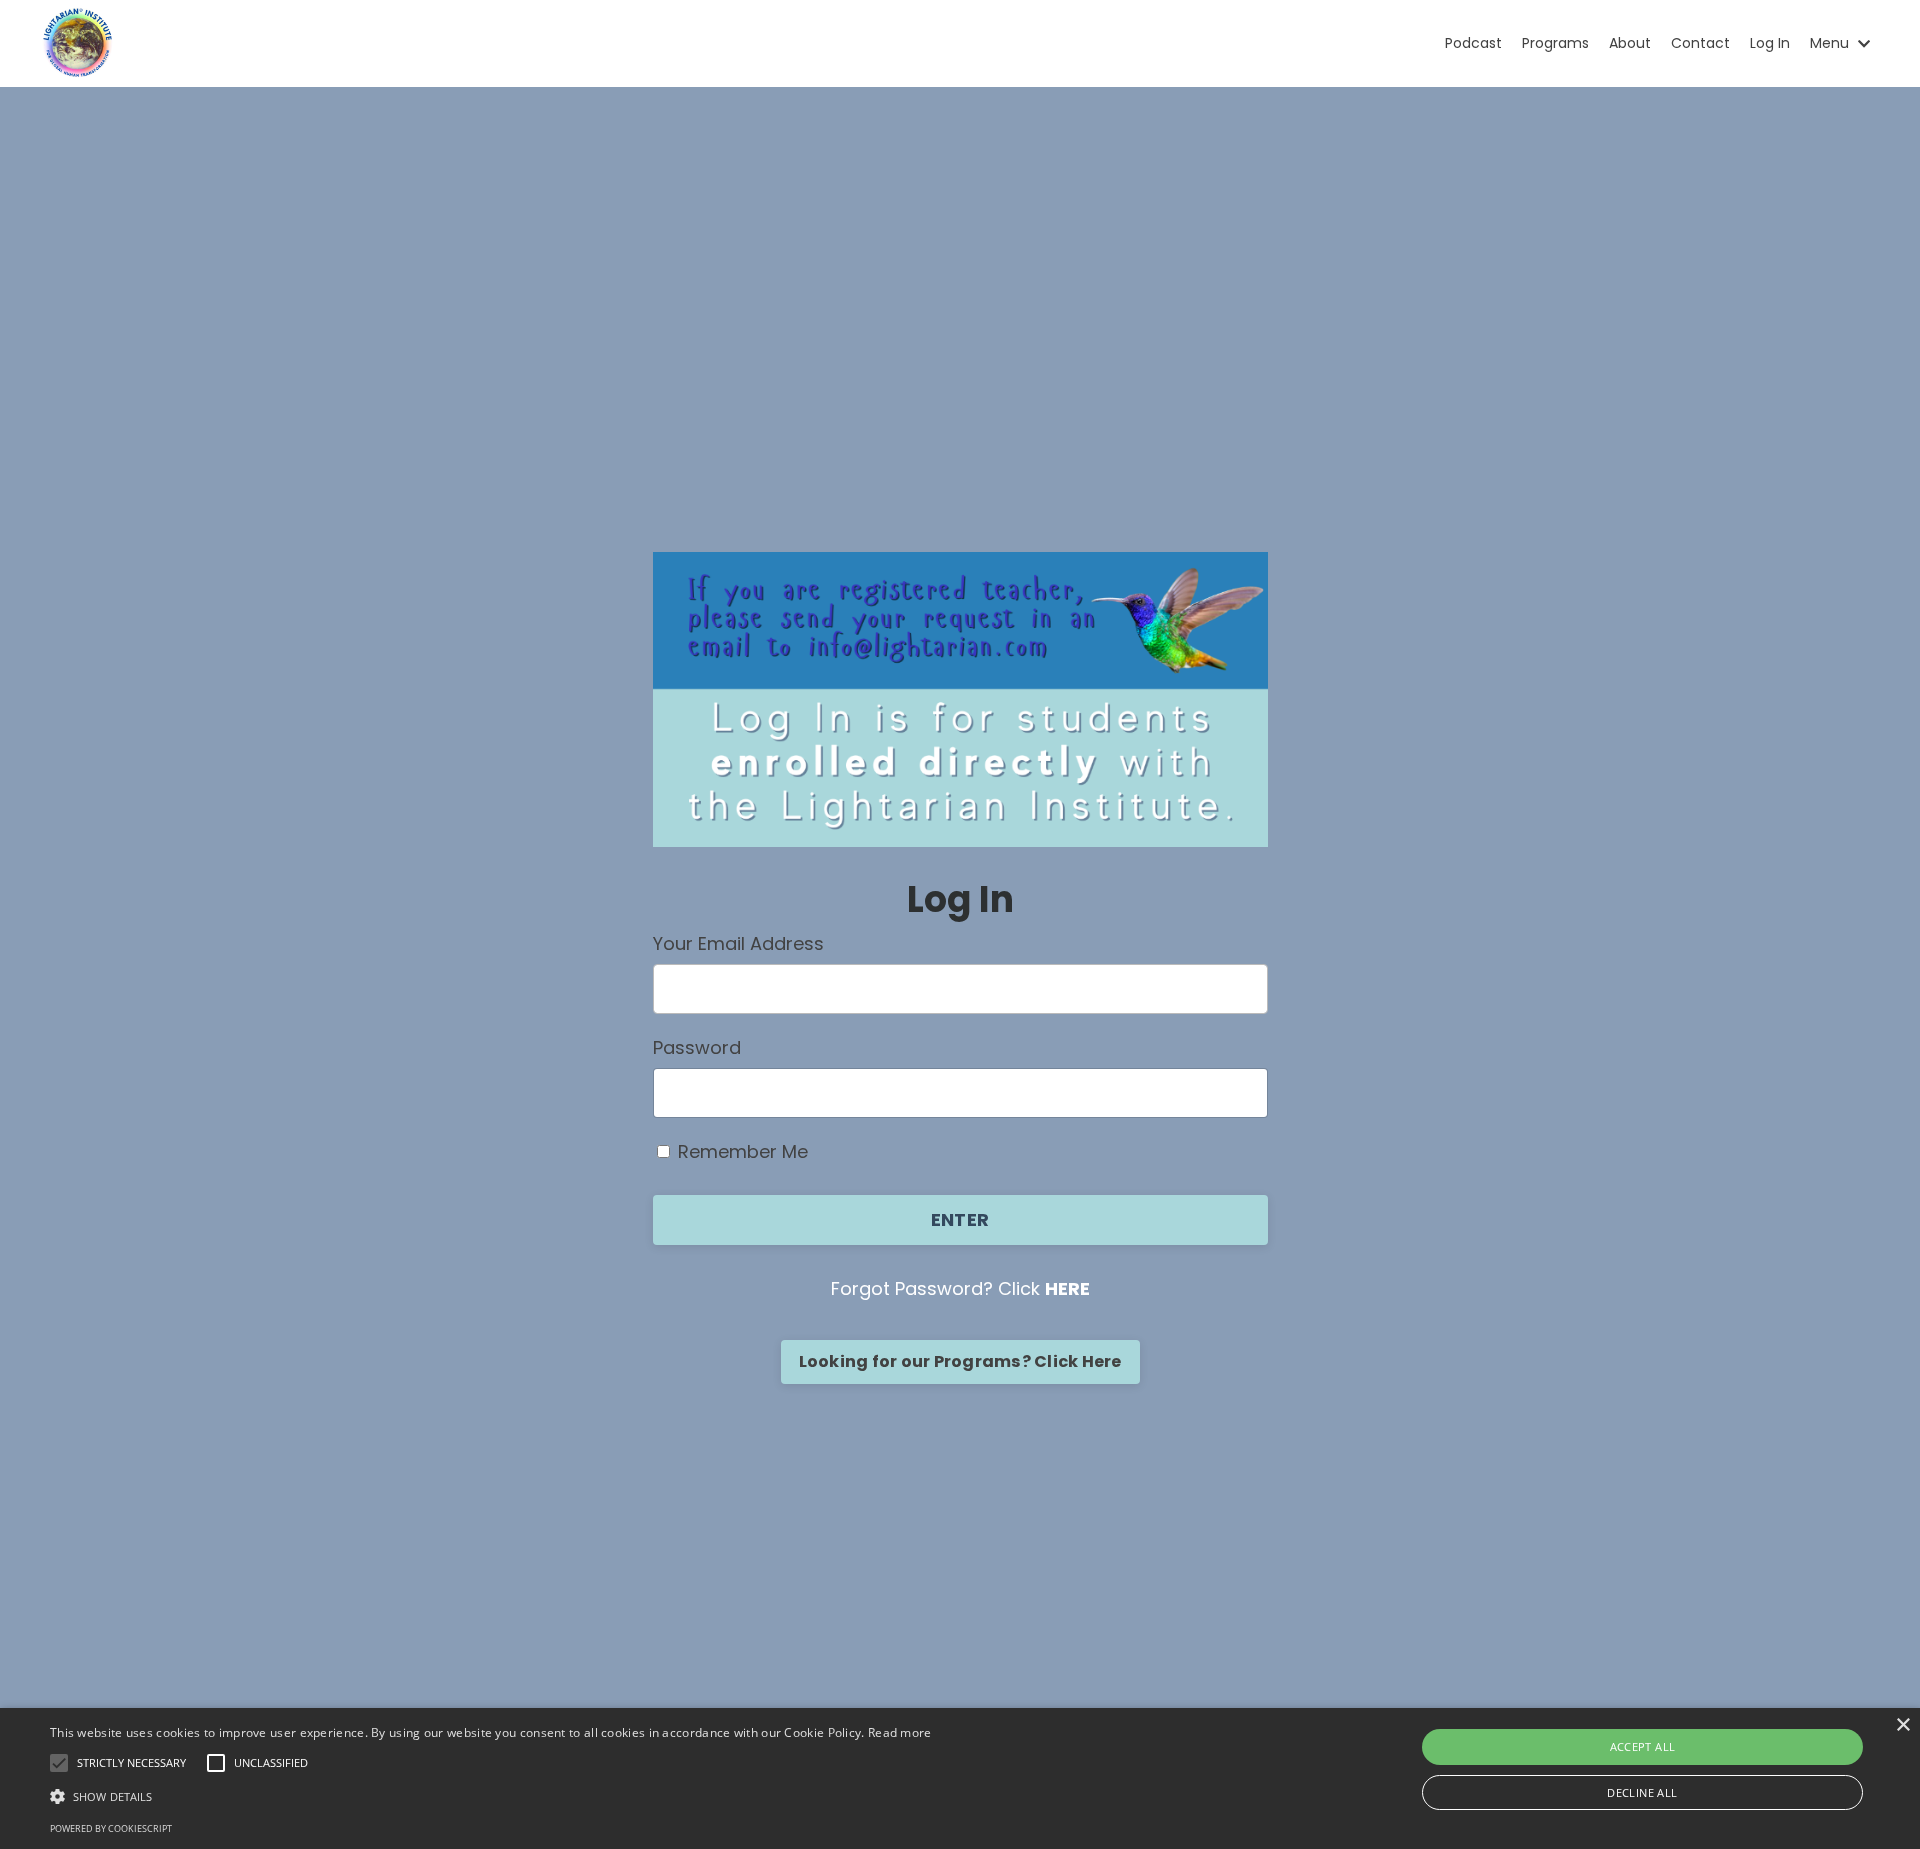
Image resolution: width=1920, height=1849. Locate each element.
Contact (1700, 43)
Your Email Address (738, 943)
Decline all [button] (1642, 1792)
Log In (1770, 43)
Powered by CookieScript (111, 1828)
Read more (900, 1732)
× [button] (1902, 1725)
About (1630, 43)
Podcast (1473, 43)
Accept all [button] (1643, 1746)
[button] (491, 1796)
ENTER (960, 1219)
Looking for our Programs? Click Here (960, 1361)
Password (697, 1047)
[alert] (960, 1778)
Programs (1555, 43)
